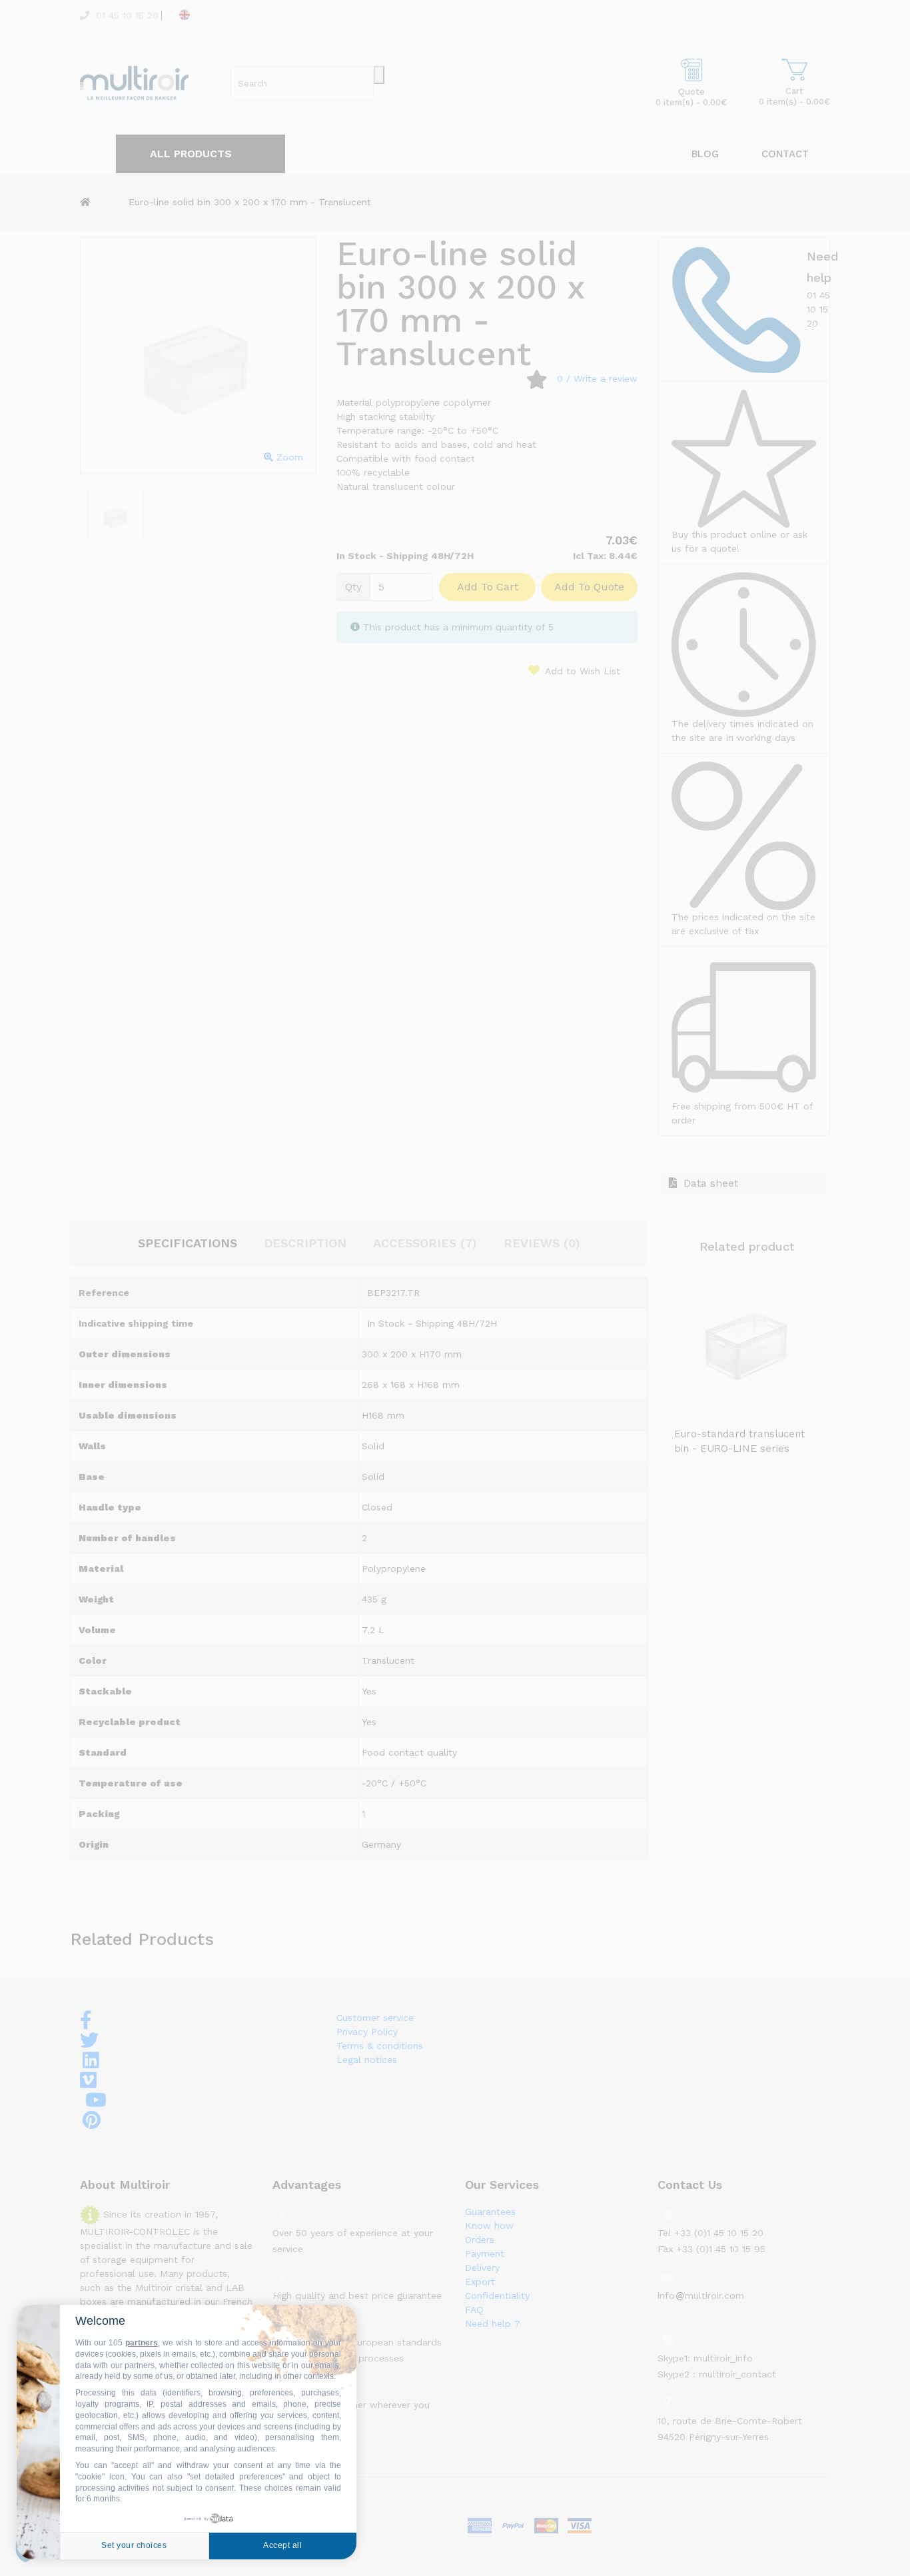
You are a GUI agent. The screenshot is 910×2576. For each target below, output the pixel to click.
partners (142, 2343)
